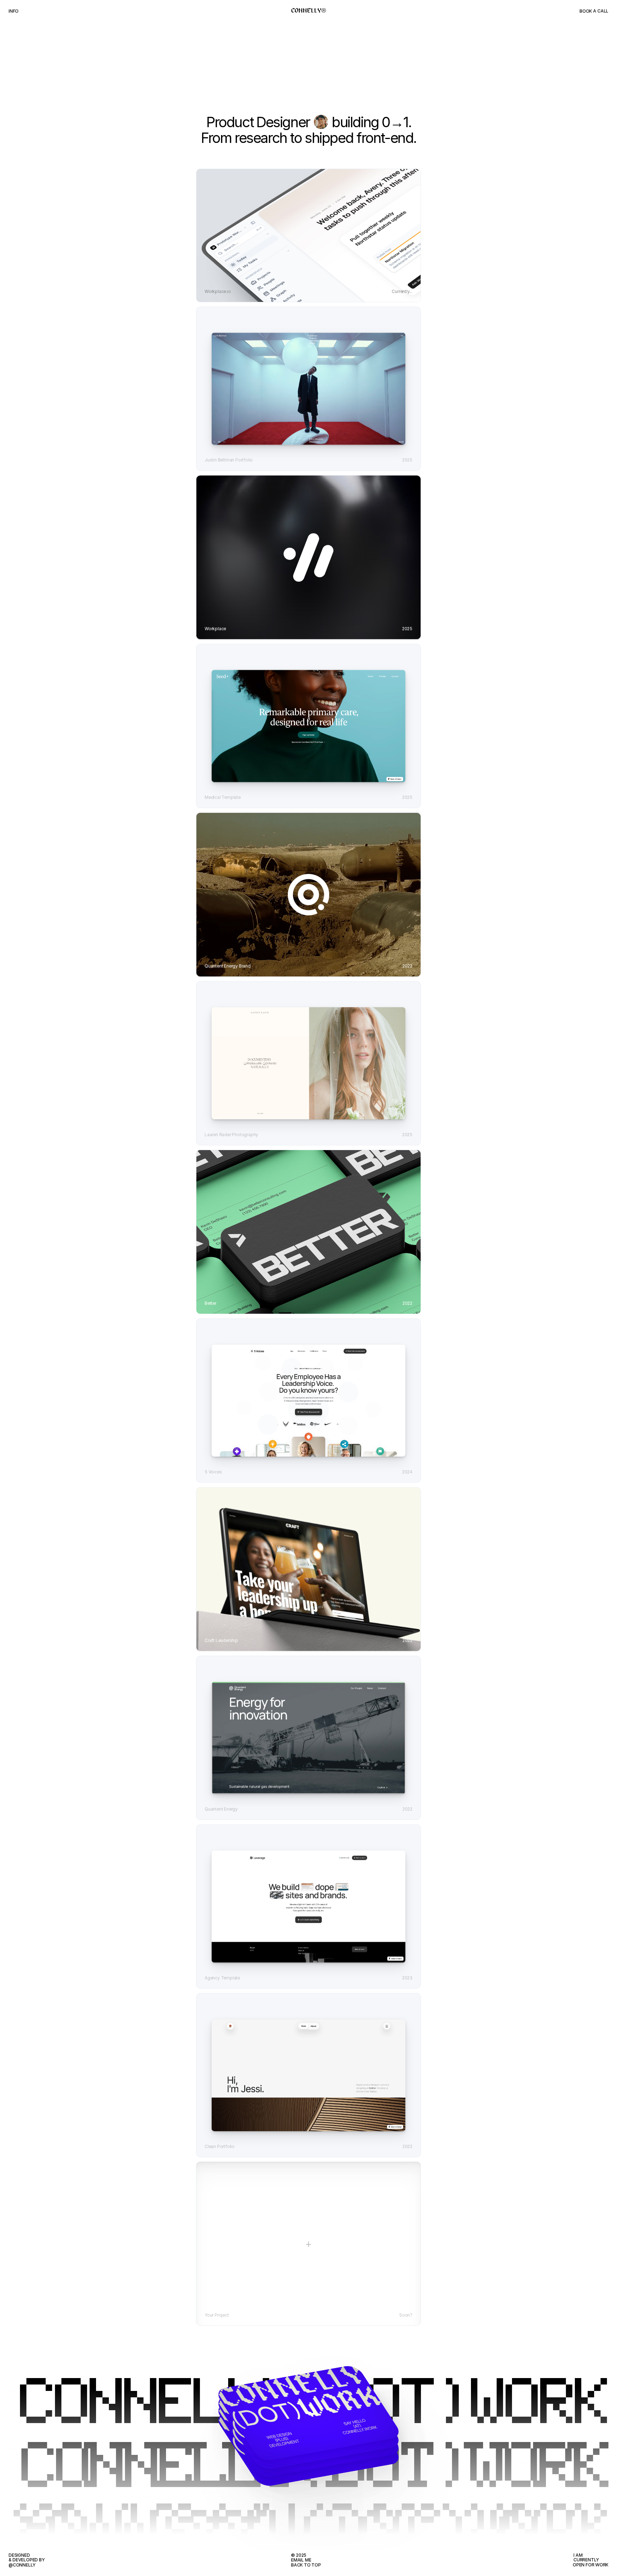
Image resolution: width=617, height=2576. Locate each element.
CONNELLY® (309, 11)
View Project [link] (308, 300)
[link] (309, 389)
